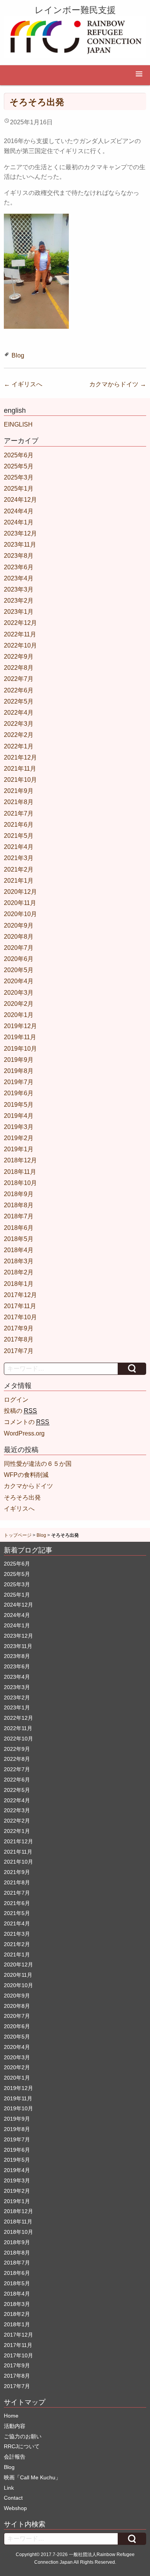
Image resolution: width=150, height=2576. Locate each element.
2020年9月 (19, 925)
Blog (18, 355)
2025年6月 (19, 455)
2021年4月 (19, 847)
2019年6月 (19, 1093)
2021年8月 (19, 802)
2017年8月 (19, 1339)
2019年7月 (19, 1082)
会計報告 (15, 2457)
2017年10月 (20, 1317)
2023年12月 (20, 533)
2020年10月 (20, 914)
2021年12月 (20, 757)
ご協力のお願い (23, 2436)
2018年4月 (19, 1250)
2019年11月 (20, 1037)
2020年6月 (19, 959)
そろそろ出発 (22, 1497)
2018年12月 (20, 1160)
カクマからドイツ (118, 384)
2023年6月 (19, 567)
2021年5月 (19, 836)
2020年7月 (19, 948)
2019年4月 (19, 1116)
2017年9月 (19, 1328)
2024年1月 (19, 522)
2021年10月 (20, 780)
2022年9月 (19, 657)
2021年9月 (19, 791)
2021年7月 (19, 813)
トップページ (18, 1535)
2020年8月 (19, 937)
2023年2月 (19, 601)
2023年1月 (19, 612)
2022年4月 (19, 713)
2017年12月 (20, 1295)
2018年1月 (19, 1284)
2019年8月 (19, 1071)
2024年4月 (19, 511)
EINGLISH (18, 424)
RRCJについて (22, 2446)
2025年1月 (19, 489)
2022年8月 (19, 668)
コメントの (27, 1422)
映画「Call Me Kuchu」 (32, 2477)
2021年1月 (19, 881)
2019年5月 (19, 1105)
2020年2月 (19, 1004)
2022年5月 (19, 701)
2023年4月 (19, 578)
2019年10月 (20, 1049)
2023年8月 (19, 556)
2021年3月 (19, 858)
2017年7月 (19, 1351)
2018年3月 (19, 1261)
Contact (13, 2498)
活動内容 (15, 2426)
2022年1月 (19, 746)
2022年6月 (19, 690)
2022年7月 (19, 679)
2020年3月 (19, 993)
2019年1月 (19, 1149)
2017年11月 (20, 1306)
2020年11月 (20, 903)
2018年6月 (19, 1228)
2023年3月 (19, 589)
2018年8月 (19, 1205)
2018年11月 (20, 1172)
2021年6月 (19, 825)
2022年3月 (19, 724)
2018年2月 (19, 1272)
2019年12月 (20, 1026)
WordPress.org (24, 1433)
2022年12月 (20, 623)
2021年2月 (19, 869)
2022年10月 (20, 645)
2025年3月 (19, 477)
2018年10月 (20, 1183)
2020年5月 (19, 970)
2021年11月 (20, 769)
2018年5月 (19, 1239)
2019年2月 (19, 1138)
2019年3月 (19, 1127)
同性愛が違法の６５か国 (38, 1464)
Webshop (15, 2508)
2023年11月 (20, 545)
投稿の (20, 1411)
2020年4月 (19, 981)
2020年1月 (19, 1015)
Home (11, 2416)
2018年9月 (19, 1194)
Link (9, 2488)
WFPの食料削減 (26, 1475)
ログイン (16, 1400)
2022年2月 (19, 735)
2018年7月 (19, 1216)
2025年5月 (19, 466)
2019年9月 (19, 1060)
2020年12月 (20, 892)
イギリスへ (23, 384)
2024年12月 (20, 500)
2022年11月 (20, 634)
